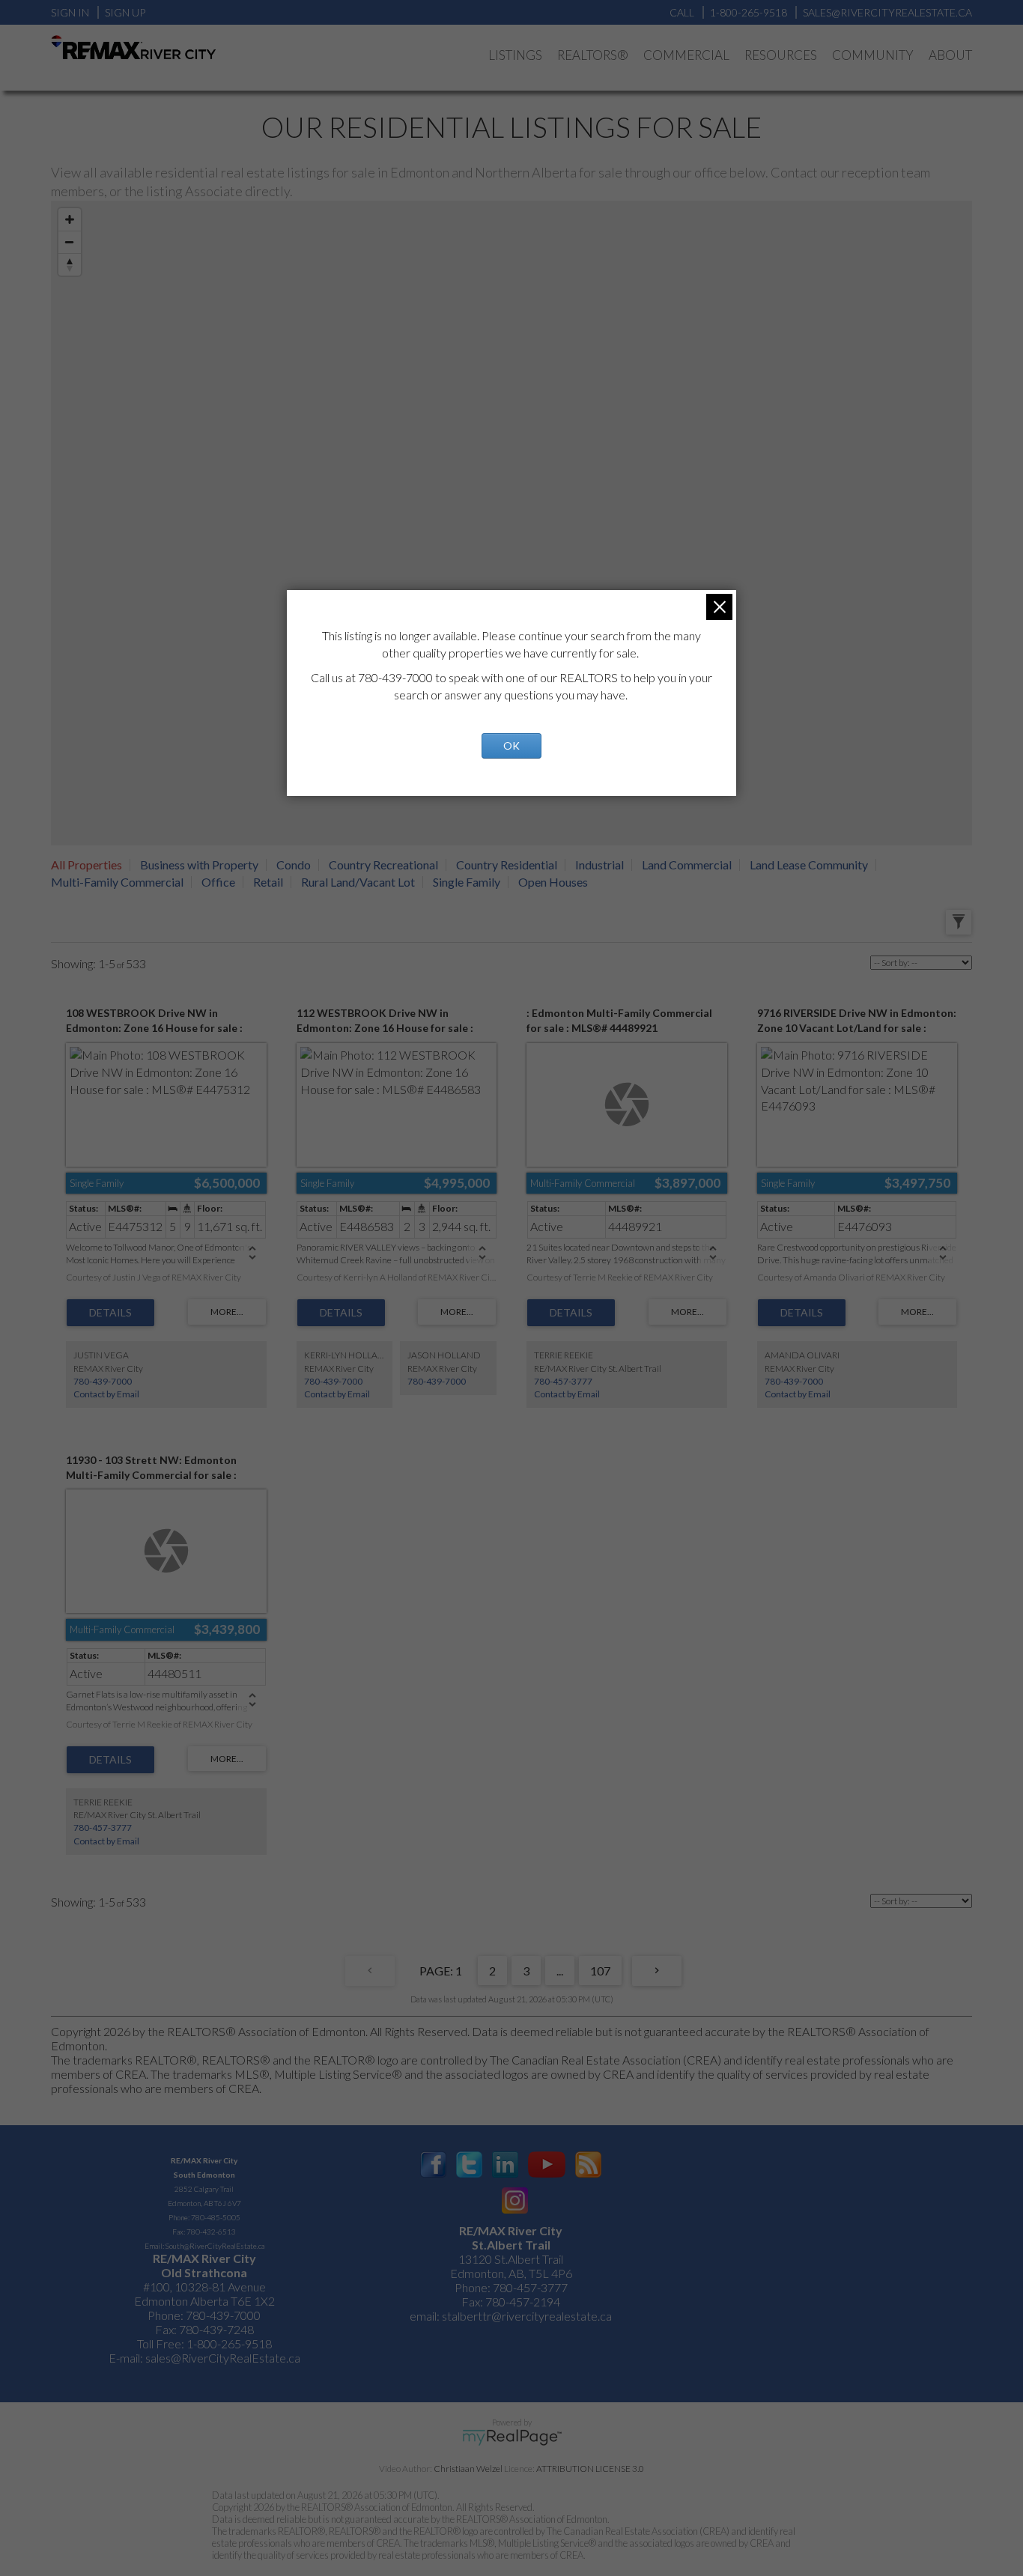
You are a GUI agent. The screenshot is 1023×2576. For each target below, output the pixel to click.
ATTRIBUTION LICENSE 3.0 (590, 2469)
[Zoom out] (70, 242)
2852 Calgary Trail (204, 2189)
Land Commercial (687, 865)
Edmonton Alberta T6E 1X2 (204, 2301)
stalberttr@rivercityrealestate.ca (526, 2316)
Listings (515, 55)
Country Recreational (383, 865)
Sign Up (125, 12)
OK (511, 745)
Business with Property (199, 865)
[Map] (511, 523)
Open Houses (553, 882)
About (950, 55)
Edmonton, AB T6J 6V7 (204, 2203)
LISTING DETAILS (110, 1313)
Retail (268, 882)
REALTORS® (593, 55)
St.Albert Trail (511, 2245)
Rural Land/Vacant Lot (358, 882)
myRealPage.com (512, 2437)
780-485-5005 (216, 2217)
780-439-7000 (103, 1381)
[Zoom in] (70, 219)
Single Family (467, 882)
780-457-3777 (563, 1381)
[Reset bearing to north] (70, 264)
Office (218, 882)
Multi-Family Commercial (117, 882)
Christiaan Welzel (468, 2469)
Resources (781, 55)
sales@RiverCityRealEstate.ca (223, 2358)
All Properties (86, 865)
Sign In (70, 12)
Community (873, 55)
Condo (294, 865)
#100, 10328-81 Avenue (204, 2287)
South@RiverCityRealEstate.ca (215, 2246)
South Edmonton (204, 2175)
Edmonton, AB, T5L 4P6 (511, 2273)
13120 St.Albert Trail (511, 2259)
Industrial (599, 865)
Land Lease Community (809, 865)
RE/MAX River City (204, 2160)
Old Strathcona (204, 2272)
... (560, 1971)
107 (600, 1971)
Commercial (686, 55)
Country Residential (507, 865)
